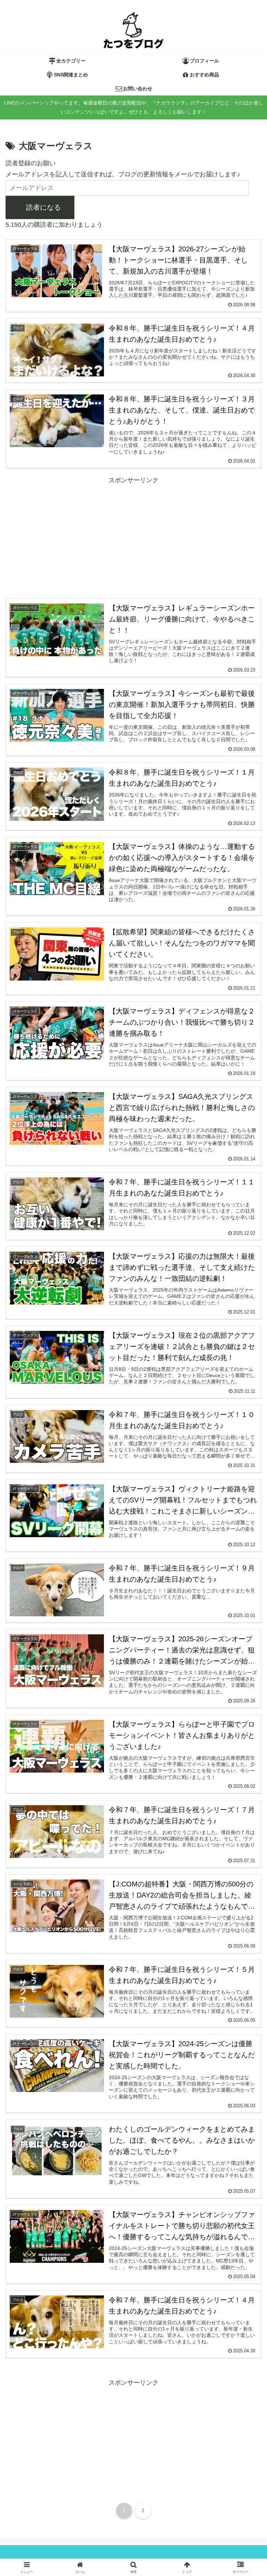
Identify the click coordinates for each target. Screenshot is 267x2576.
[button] (240, 1440)
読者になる (43, 207)
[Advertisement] (133, 534)
